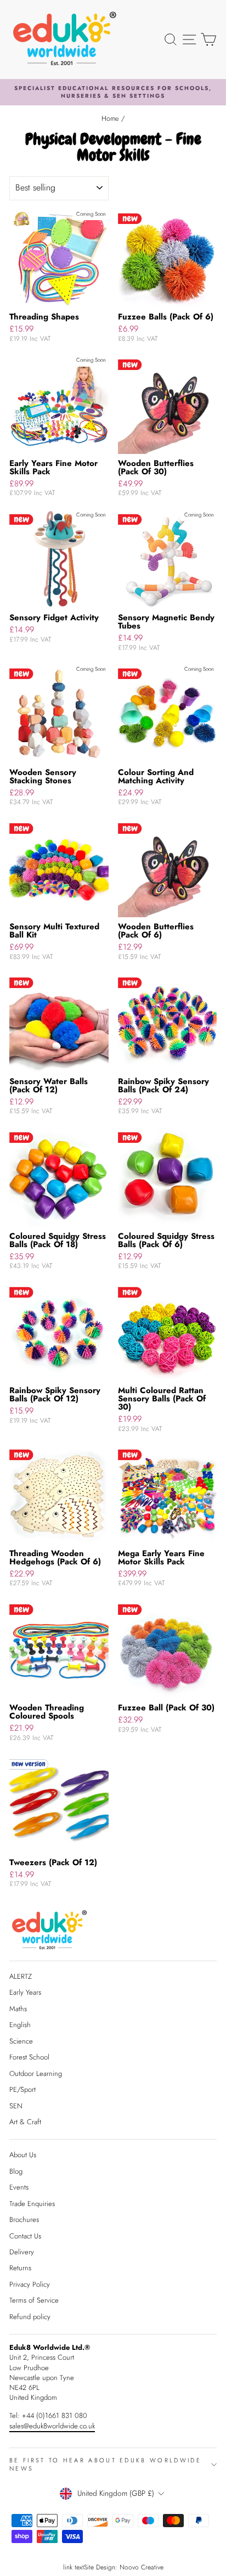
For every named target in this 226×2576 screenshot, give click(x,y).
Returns (20, 2268)
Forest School (29, 2057)
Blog (16, 2171)
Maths (18, 2009)
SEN (16, 2106)
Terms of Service (34, 2300)
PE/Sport (22, 2089)
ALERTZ (21, 1976)
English (20, 2025)
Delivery (22, 2252)
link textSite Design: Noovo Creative (113, 2567)
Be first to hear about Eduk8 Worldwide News (105, 2464)
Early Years (25, 1992)
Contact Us (25, 2236)
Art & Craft (25, 2122)
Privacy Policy (30, 2284)
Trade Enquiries (32, 2204)
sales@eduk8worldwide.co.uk (52, 2426)
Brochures (24, 2219)
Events (19, 2187)
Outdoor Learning (36, 2073)
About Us (23, 2155)
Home (110, 118)
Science (21, 2041)
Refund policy (30, 2317)
